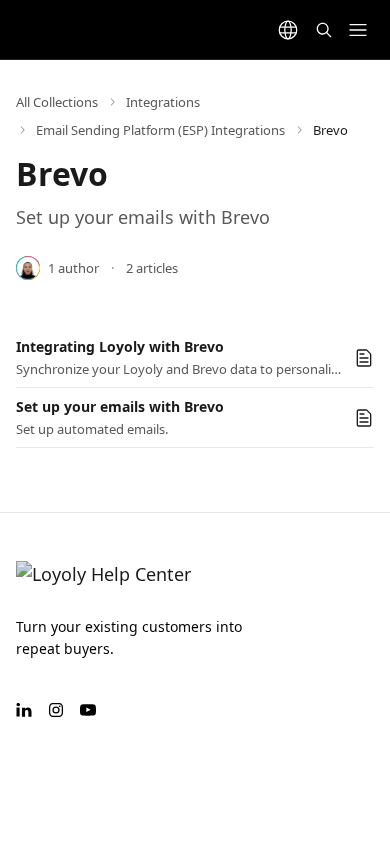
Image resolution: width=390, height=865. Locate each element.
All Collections (57, 102)
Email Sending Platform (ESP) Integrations (160, 130)
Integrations (163, 102)
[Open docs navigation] (358, 30)
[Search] (324, 30)
